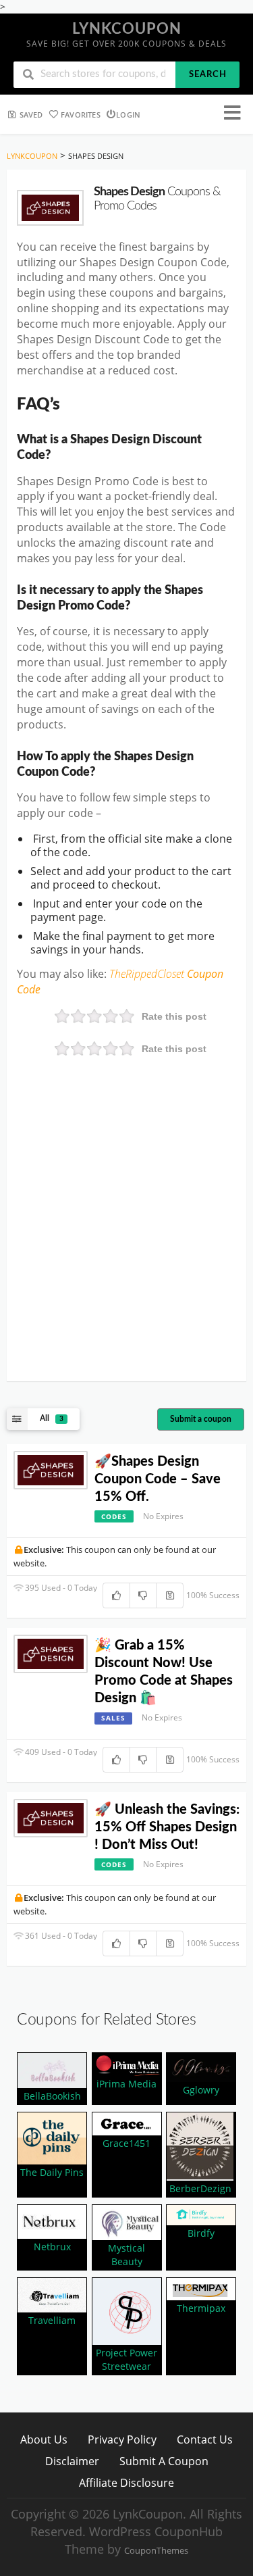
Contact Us (205, 2439)
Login (128, 115)
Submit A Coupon (164, 2461)
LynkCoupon (127, 29)
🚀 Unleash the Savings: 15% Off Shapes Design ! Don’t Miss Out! (167, 1827)
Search (208, 75)
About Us (44, 2439)
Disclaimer (72, 2461)
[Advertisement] (126, 1238)
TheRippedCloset (148, 974)
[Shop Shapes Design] (50, 208)
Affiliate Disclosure (126, 2482)
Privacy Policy (122, 2439)
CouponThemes (156, 2551)
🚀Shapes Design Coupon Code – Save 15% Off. (158, 1479)
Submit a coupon (201, 1419)
